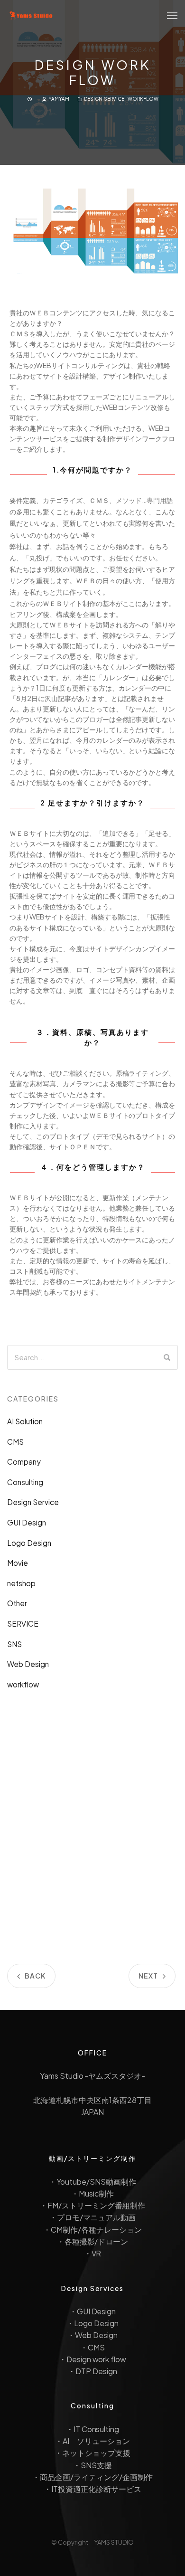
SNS (14, 1644)
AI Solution (25, 1421)
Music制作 (96, 2193)
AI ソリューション (96, 2441)
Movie (18, 1563)
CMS (15, 1442)
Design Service (104, 99)
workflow (143, 99)
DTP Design (96, 2371)
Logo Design (29, 1543)
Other (17, 1603)
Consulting (25, 1482)
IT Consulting (97, 2429)
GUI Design (27, 1522)
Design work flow (97, 2359)
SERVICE (23, 1624)
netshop (21, 1583)
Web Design (28, 1664)
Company (24, 1462)
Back (35, 1976)
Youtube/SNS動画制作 (96, 2182)
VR (97, 2253)
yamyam (59, 99)
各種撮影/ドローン (97, 2241)
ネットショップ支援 (96, 2453)
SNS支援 (96, 2465)
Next (148, 1976)
